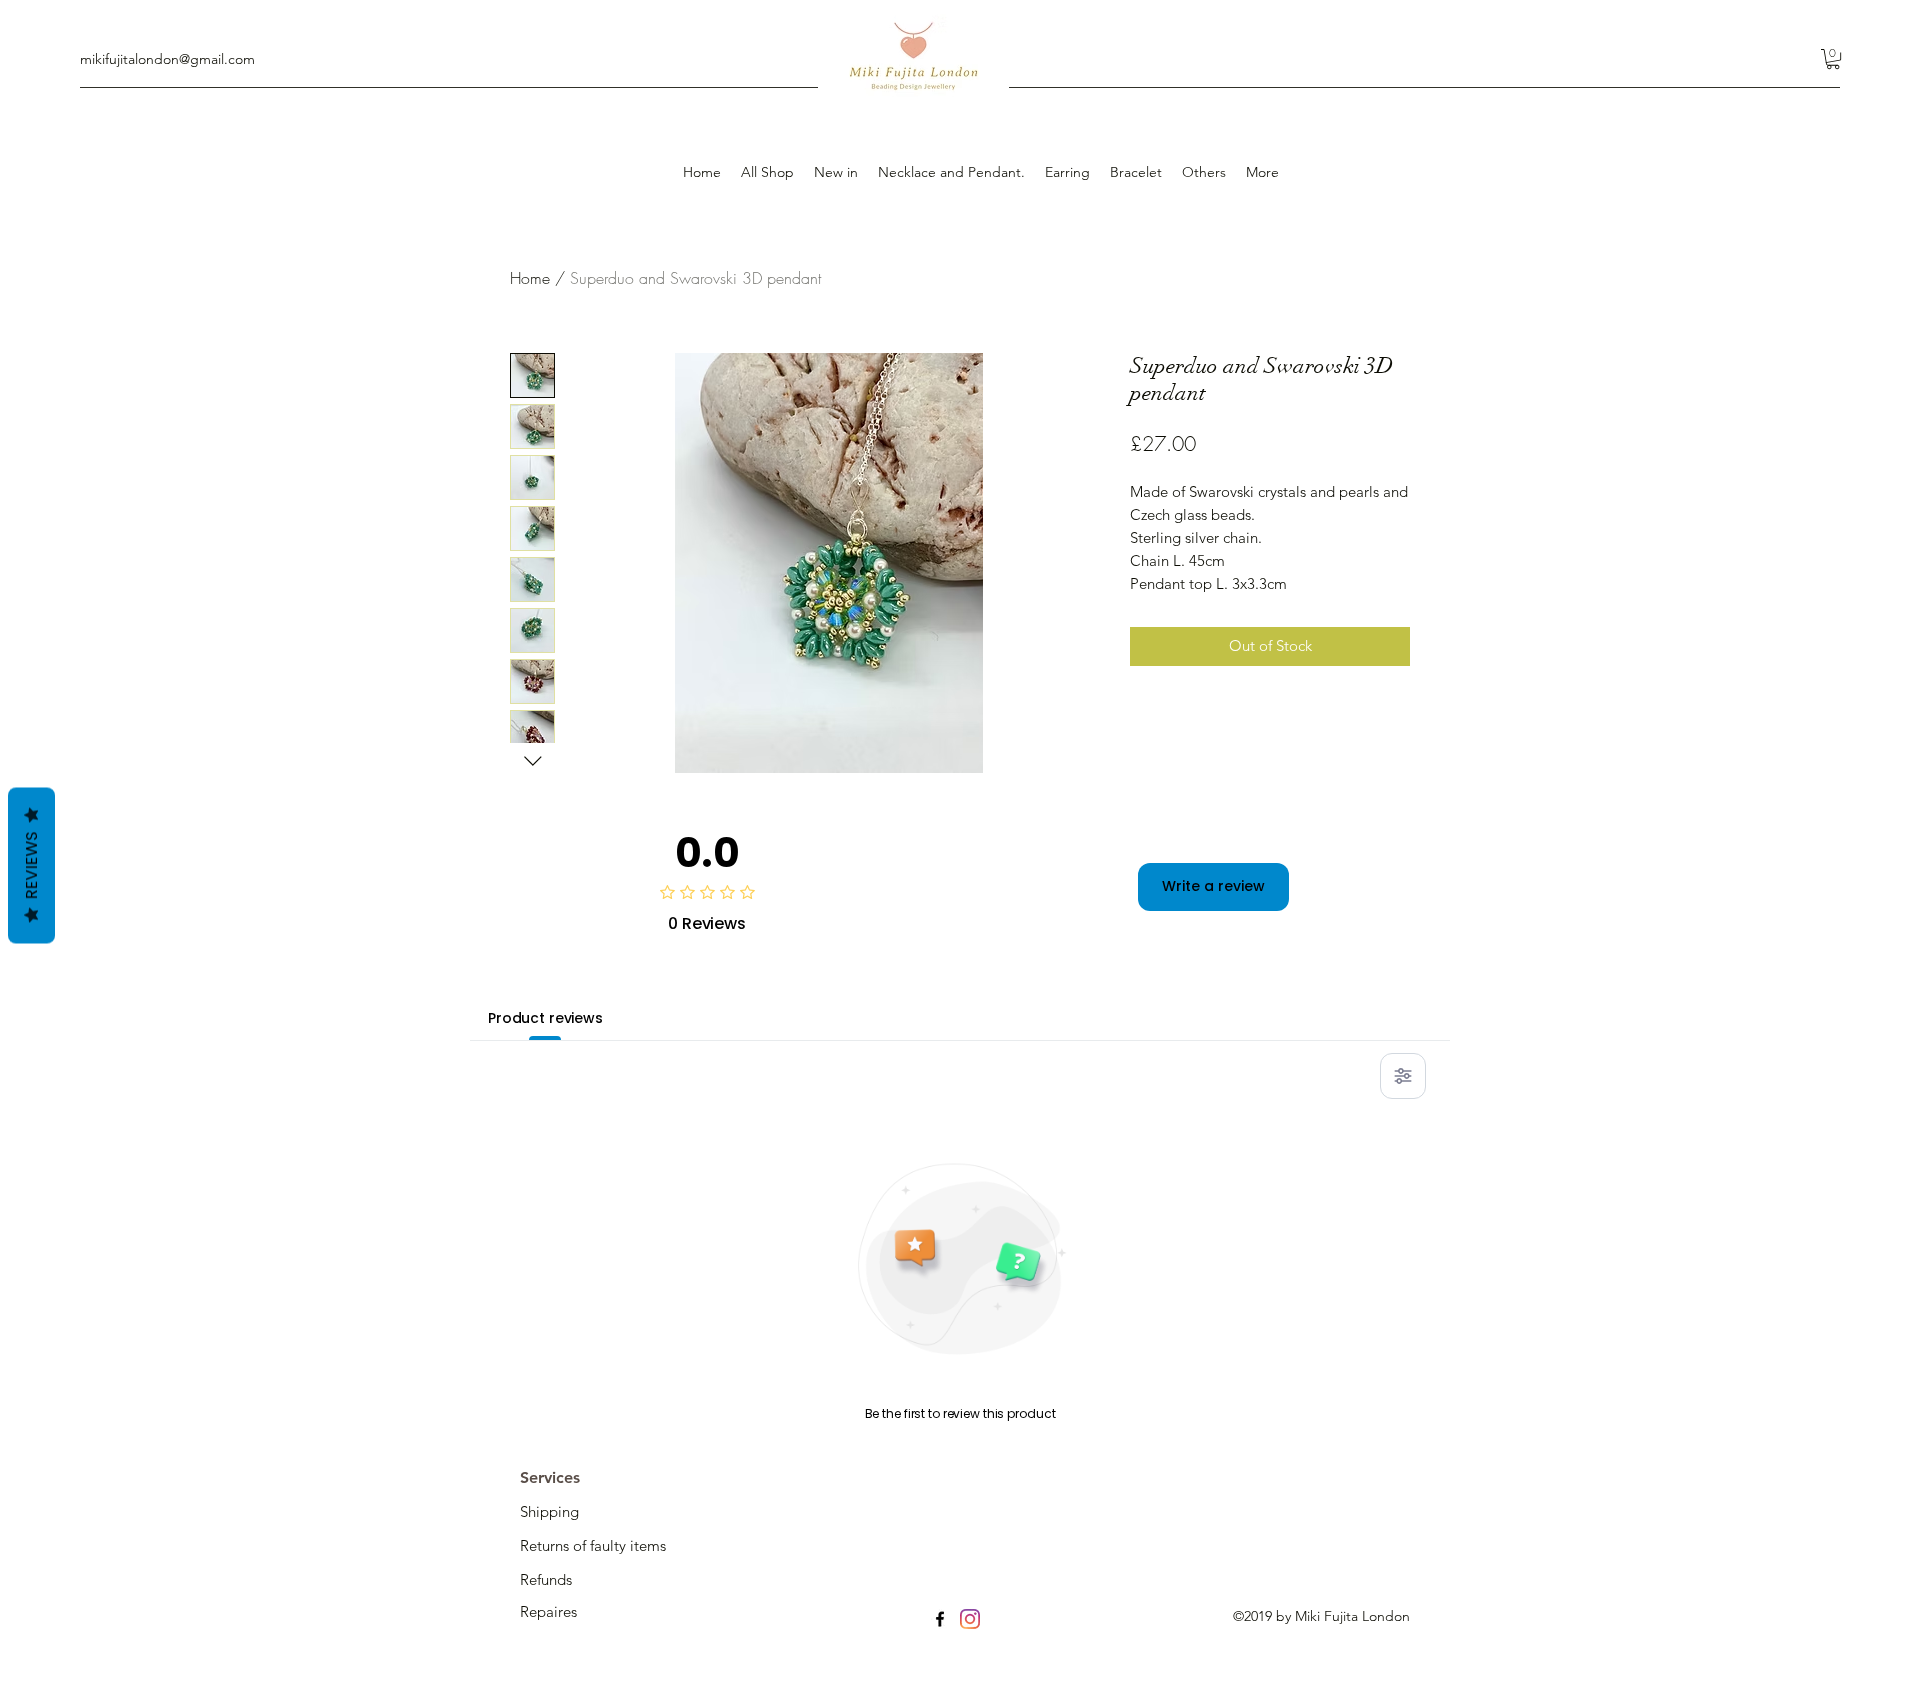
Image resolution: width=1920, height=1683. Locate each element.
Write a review (1213, 886)
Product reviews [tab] (545, 1018)
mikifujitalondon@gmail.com (167, 59)
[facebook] (940, 1619)
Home (530, 278)
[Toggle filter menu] (1403, 1076)
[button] (1833, 59)
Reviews (31, 865)
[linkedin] (970, 1619)
